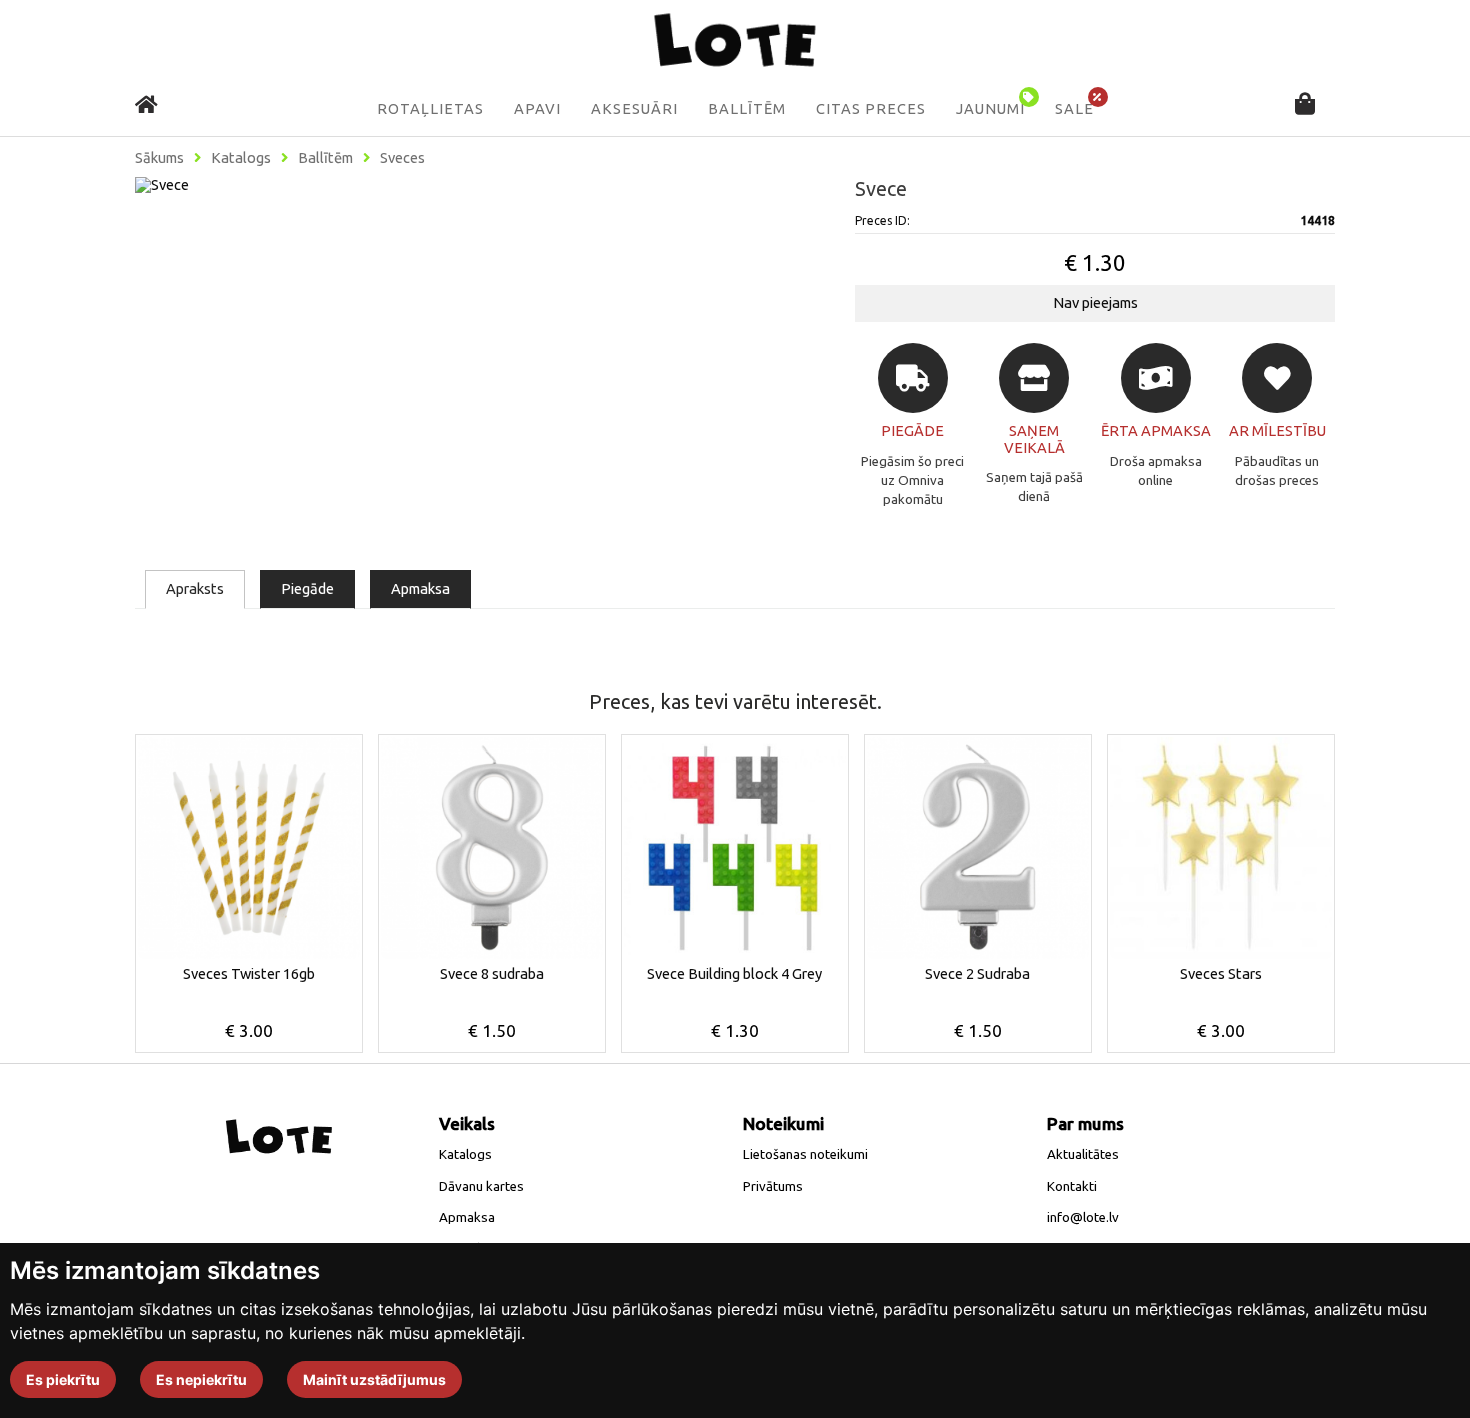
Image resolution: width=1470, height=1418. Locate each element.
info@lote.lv (1083, 1217)
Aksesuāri (634, 109)
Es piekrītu (63, 1379)
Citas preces (871, 109)
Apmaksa (420, 588)
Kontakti (1072, 1186)
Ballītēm (747, 109)
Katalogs (241, 158)
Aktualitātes (1083, 1154)
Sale (1074, 109)
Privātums (773, 1186)
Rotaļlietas (430, 109)
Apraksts (195, 588)
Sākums (159, 158)
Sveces (402, 158)
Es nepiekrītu (201, 1379)
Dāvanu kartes (481, 1186)
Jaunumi (990, 109)
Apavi (537, 109)
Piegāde (307, 588)
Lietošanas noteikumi (805, 1154)
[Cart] (1305, 105)
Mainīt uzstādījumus (374, 1379)
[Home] (146, 104)
